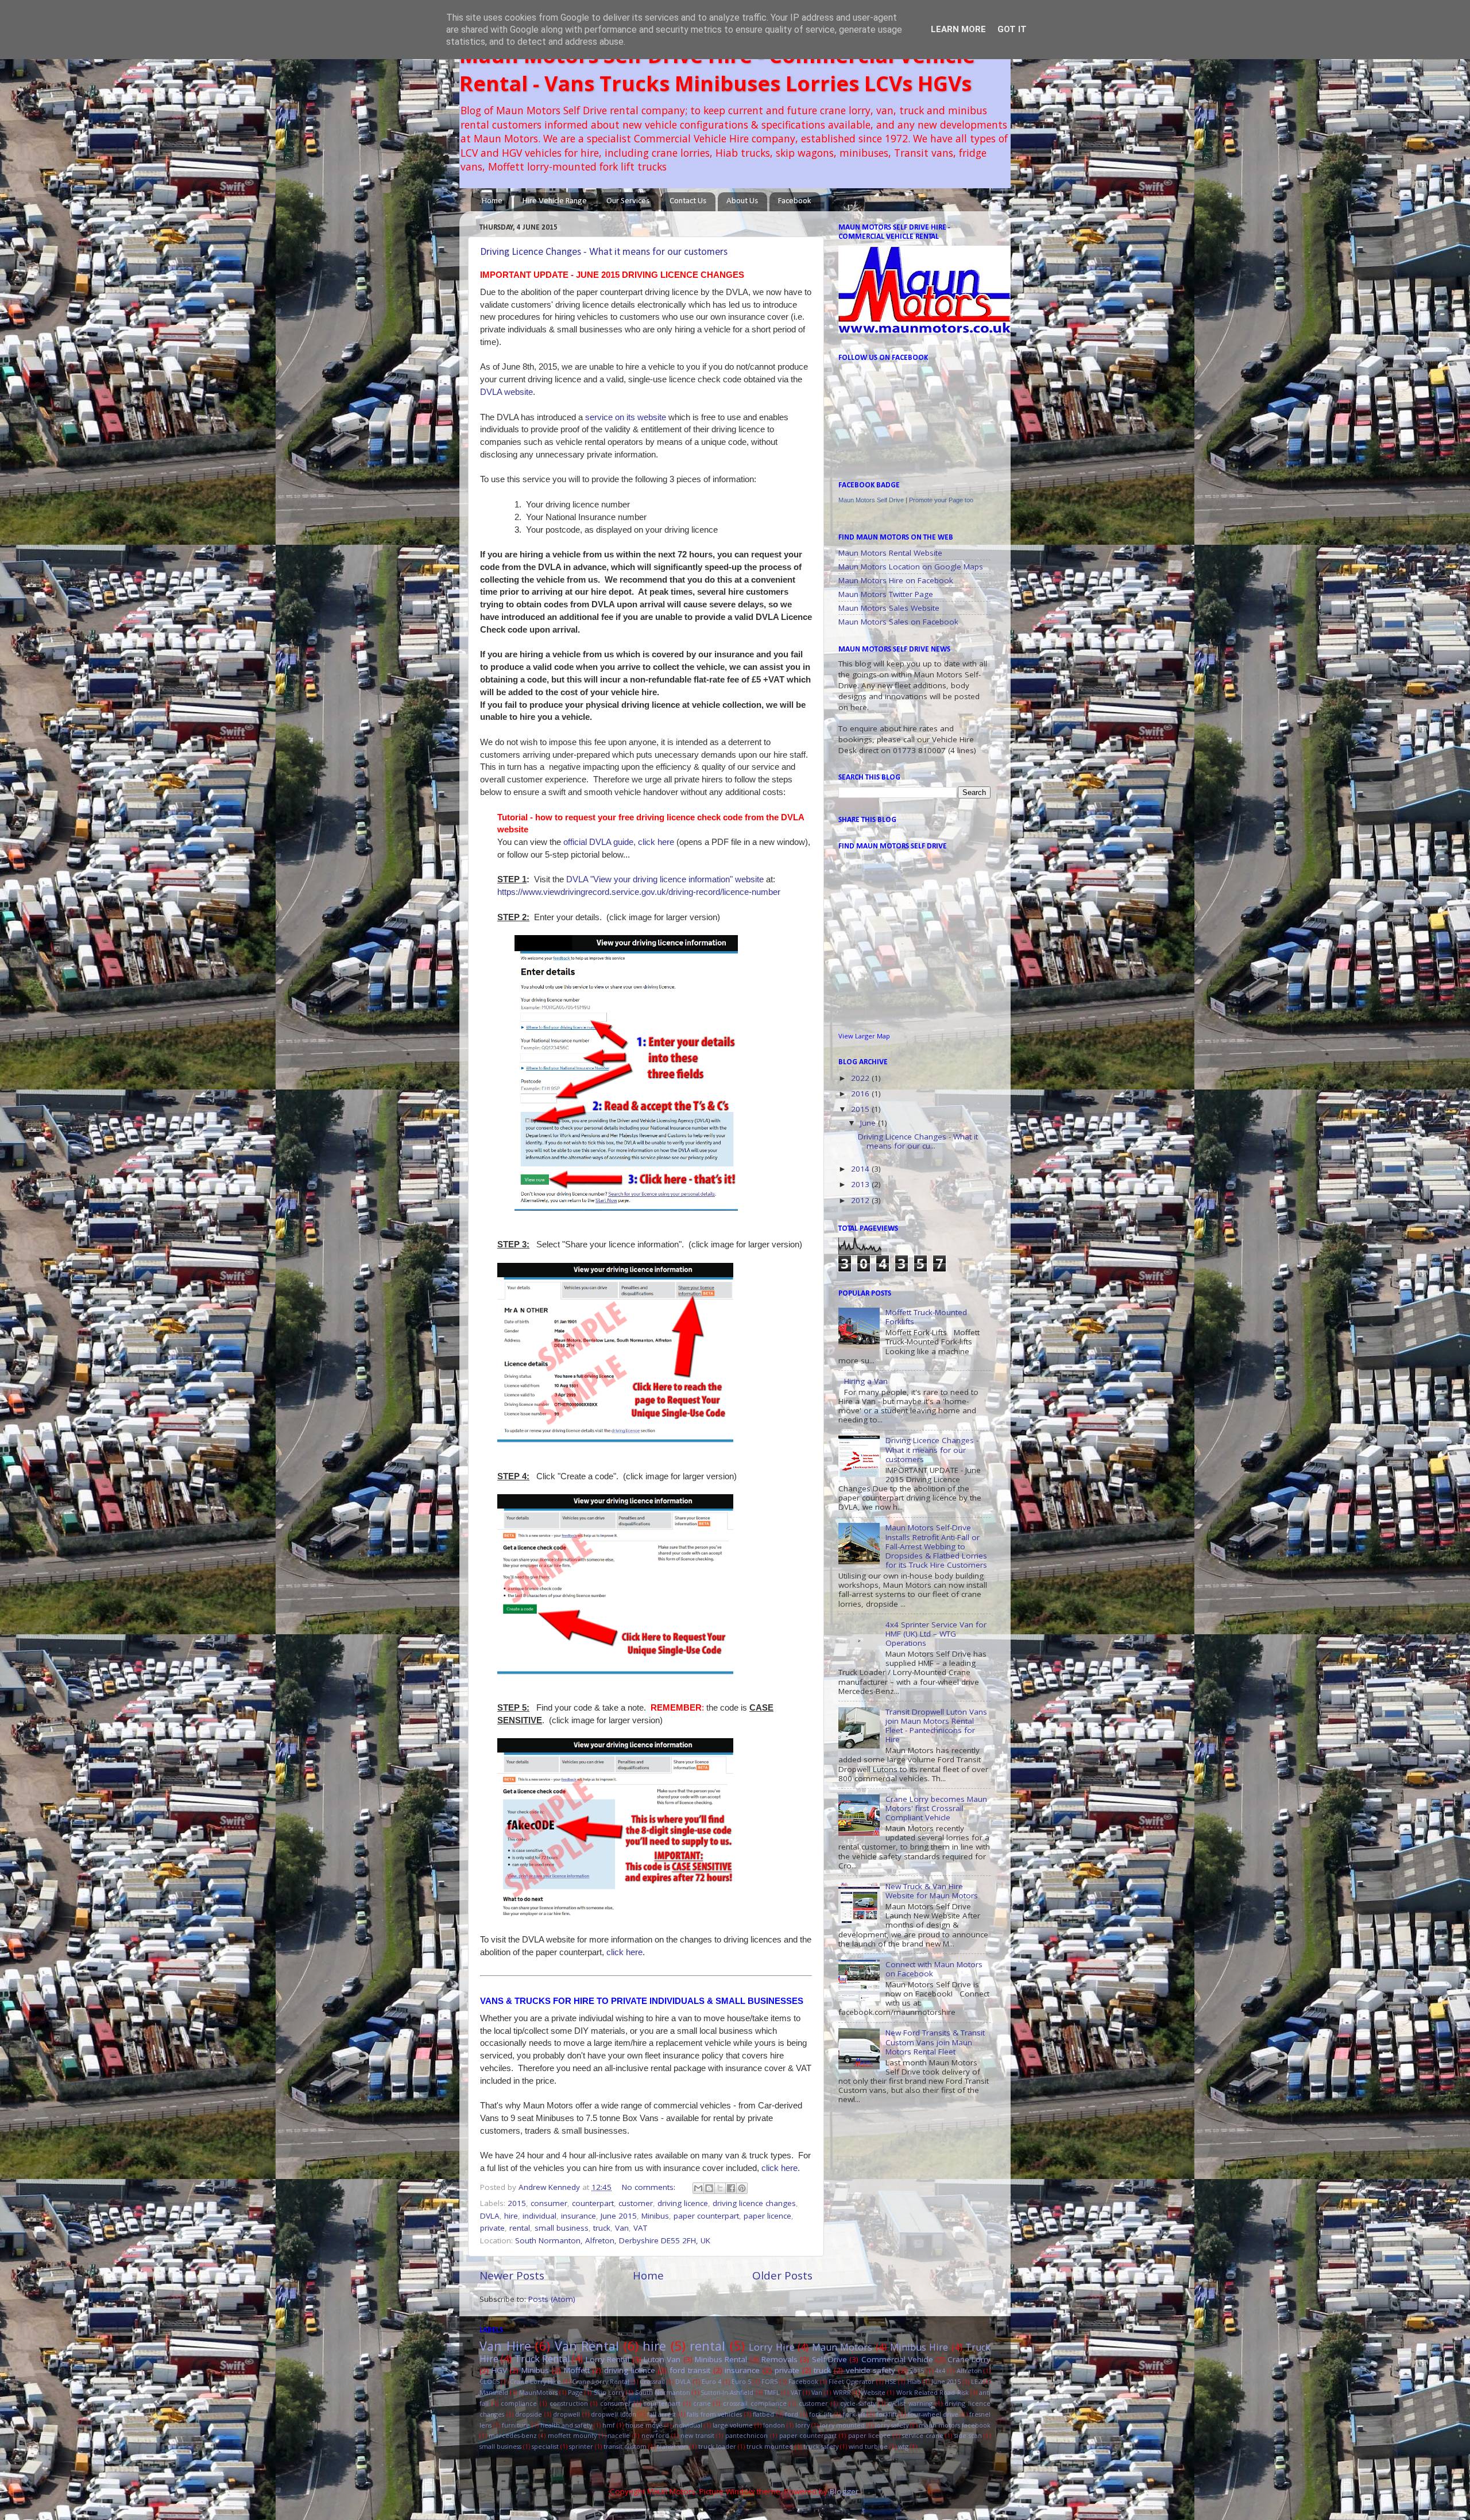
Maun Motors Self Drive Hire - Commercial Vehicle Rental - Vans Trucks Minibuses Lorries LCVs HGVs (717, 69)
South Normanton (663, 2392)
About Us (742, 201)
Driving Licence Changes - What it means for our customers (604, 252)
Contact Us (688, 201)
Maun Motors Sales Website (889, 608)
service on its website (626, 417)
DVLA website (506, 392)
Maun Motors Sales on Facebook (898, 622)
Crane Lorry (969, 2359)
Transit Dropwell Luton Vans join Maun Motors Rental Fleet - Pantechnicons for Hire (936, 1726)
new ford (655, 2435)
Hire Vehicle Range (555, 201)
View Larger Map (864, 1036)
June (869, 1123)
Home (492, 201)
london (774, 2425)
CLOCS (490, 2381)
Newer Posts (512, 2275)
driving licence (683, 2203)
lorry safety (892, 2425)
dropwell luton (614, 2414)
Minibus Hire (919, 2347)
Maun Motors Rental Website (890, 553)
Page (575, 2392)
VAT (640, 2228)
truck (602, 2228)
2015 (517, 2203)
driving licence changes (754, 2203)
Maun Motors (842, 2347)
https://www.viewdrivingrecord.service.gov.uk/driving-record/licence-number (639, 892)
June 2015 (619, 2216)
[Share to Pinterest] (742, 2188)
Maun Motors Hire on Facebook (896, 580)
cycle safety (858, 2403)
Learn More (958, 29)
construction (569, 2403)
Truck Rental (542, 2359)
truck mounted (770, 2446)
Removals (780, 2359)
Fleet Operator (852, 2381)
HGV (499, 2370)
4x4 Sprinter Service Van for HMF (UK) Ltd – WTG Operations (936, 1634)
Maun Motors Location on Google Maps (911, 567)
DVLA (490, 2216)
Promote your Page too (941, 500)
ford (792, 2414)
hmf (609, 2425)
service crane (923, 2435)
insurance (579, 2216)
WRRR (842, 2392)
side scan (968, 2435)
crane (702, 2403)
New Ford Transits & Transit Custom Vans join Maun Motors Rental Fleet (935, 2042)
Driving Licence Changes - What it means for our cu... (918, 1141)
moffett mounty (572, 2435)
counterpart (593, 2203)
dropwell (566, 2414)
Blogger (844, 2491)
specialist (545, 2446)
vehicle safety (871, 2370)
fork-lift (854, 2414)
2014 (861, 1169)
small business (562, 2228)
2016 (861, 1094)
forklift (887, 2414)
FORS (769, 2381)
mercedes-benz (513, 2435)
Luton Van (662, 2359)
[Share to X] (720, 2188)
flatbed (763, 2414)
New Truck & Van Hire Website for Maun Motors (932, 1891)
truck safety (821, 2446)
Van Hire (505, 2346)
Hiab (914, 2381)
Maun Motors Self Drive (871, 500)
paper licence (767, 2216)
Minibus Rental (721, 2359)
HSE (891, 2381)
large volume (733, 2425)
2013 (861, 1184)
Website (873, 2392)
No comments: (650, 2187)
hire (511, 2216)
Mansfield (494, 2392)
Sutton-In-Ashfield (727, 2392)
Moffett (577, 2370)
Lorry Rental (608, 2359)
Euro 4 (711, 2381)
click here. (781, 2168)
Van (622, 2228)
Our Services (628, 201)
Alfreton (969, 2370)
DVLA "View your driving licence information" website (665, 879)
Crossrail (652, 2381)
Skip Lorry (609, 2392)
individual (539, 2216)
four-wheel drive (933, 2414)
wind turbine (868, 2446)
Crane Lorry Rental (601, 2381)
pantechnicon (746, 2435)
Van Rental (587, 2346)
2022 (861, 1078)
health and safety (566, 2425)
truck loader (717, 2446)
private (492, 2228)
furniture (516, 2425)
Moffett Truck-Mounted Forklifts (926, 1317)
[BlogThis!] (709, 2188)
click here (624, 1952)
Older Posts (782, 2275)
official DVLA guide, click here (619, 842)
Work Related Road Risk (933, 2392)
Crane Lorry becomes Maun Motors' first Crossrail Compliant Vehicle (936, 1808)
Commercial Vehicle (897, 2359)
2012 (861, 1200)
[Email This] (698, 2188)
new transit (697, 2435)
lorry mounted (842, 2425)
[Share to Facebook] (731, 2188)
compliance (519, 2403)
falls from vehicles (714, 2414)
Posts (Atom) (552, 2299)
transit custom (625, 2446)
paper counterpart (706, 2216)
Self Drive (829, 2359)
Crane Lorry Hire (535, 2381)
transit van (672, 2446)
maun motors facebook (955, 2425)
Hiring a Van (866, 1381)
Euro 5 (741, 2381)
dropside (529, 2414)
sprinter (581, 2446)
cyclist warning (910, 2403)
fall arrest (662, 2414)
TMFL (772, 2392)
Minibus (655, 2216)
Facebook (795, 201)
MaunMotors (538, 2392)
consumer (549, 2203)
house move (644, 2425)
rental (520, 2228)
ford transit (690, 2370)
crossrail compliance (755, 2403)
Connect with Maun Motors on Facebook (934, 1969)
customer (636, 2203)
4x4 (940, 2370)
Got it (1012, 29)
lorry (802, 2425)
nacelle (619, 2435)
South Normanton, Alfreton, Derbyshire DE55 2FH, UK (613, 2240)
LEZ (976, 2381)
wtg (903, 2446)
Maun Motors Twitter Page (886, 594)
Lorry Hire (772, 2347)
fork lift (821, 2414)
